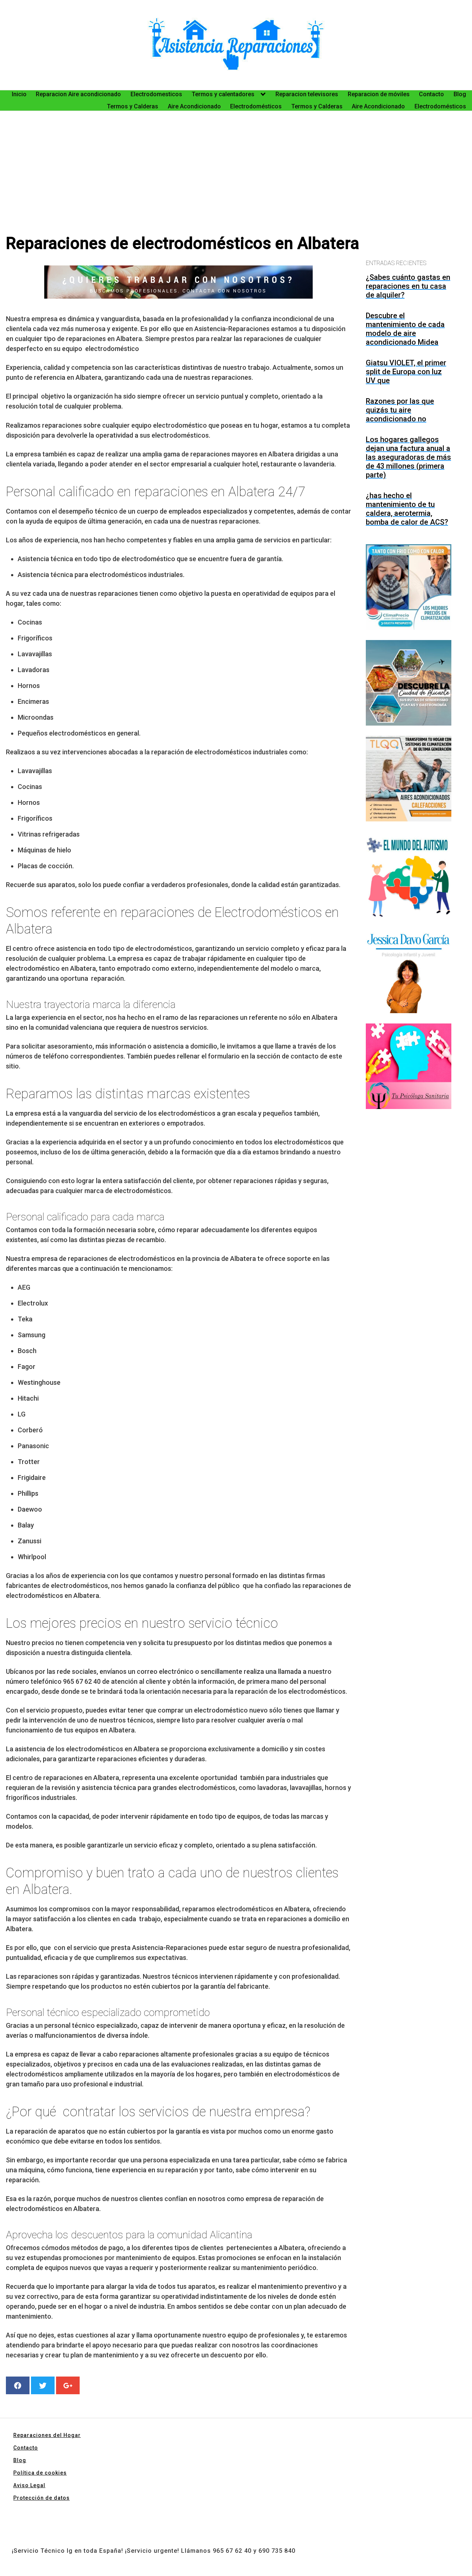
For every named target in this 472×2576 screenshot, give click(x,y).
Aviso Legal (29, 2485)
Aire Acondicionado (194, 106)
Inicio (19, 94)
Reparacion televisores (307, 94)
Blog (460, 94)
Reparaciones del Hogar (47, 2435)
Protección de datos (41, 2498)
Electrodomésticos (256, 106)
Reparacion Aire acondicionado (78, 94)
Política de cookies (40, 2473)
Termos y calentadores (223, 94)
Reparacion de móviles (379, 94)
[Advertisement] (236, 178)
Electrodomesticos (156, 94)
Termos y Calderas (133, 106)
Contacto (431, 94)
